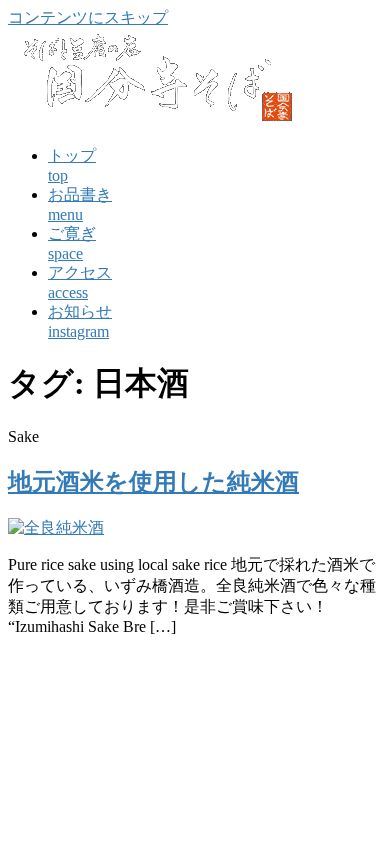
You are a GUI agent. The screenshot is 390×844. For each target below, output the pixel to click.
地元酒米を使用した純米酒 (153, 482)
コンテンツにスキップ (88, 17)
